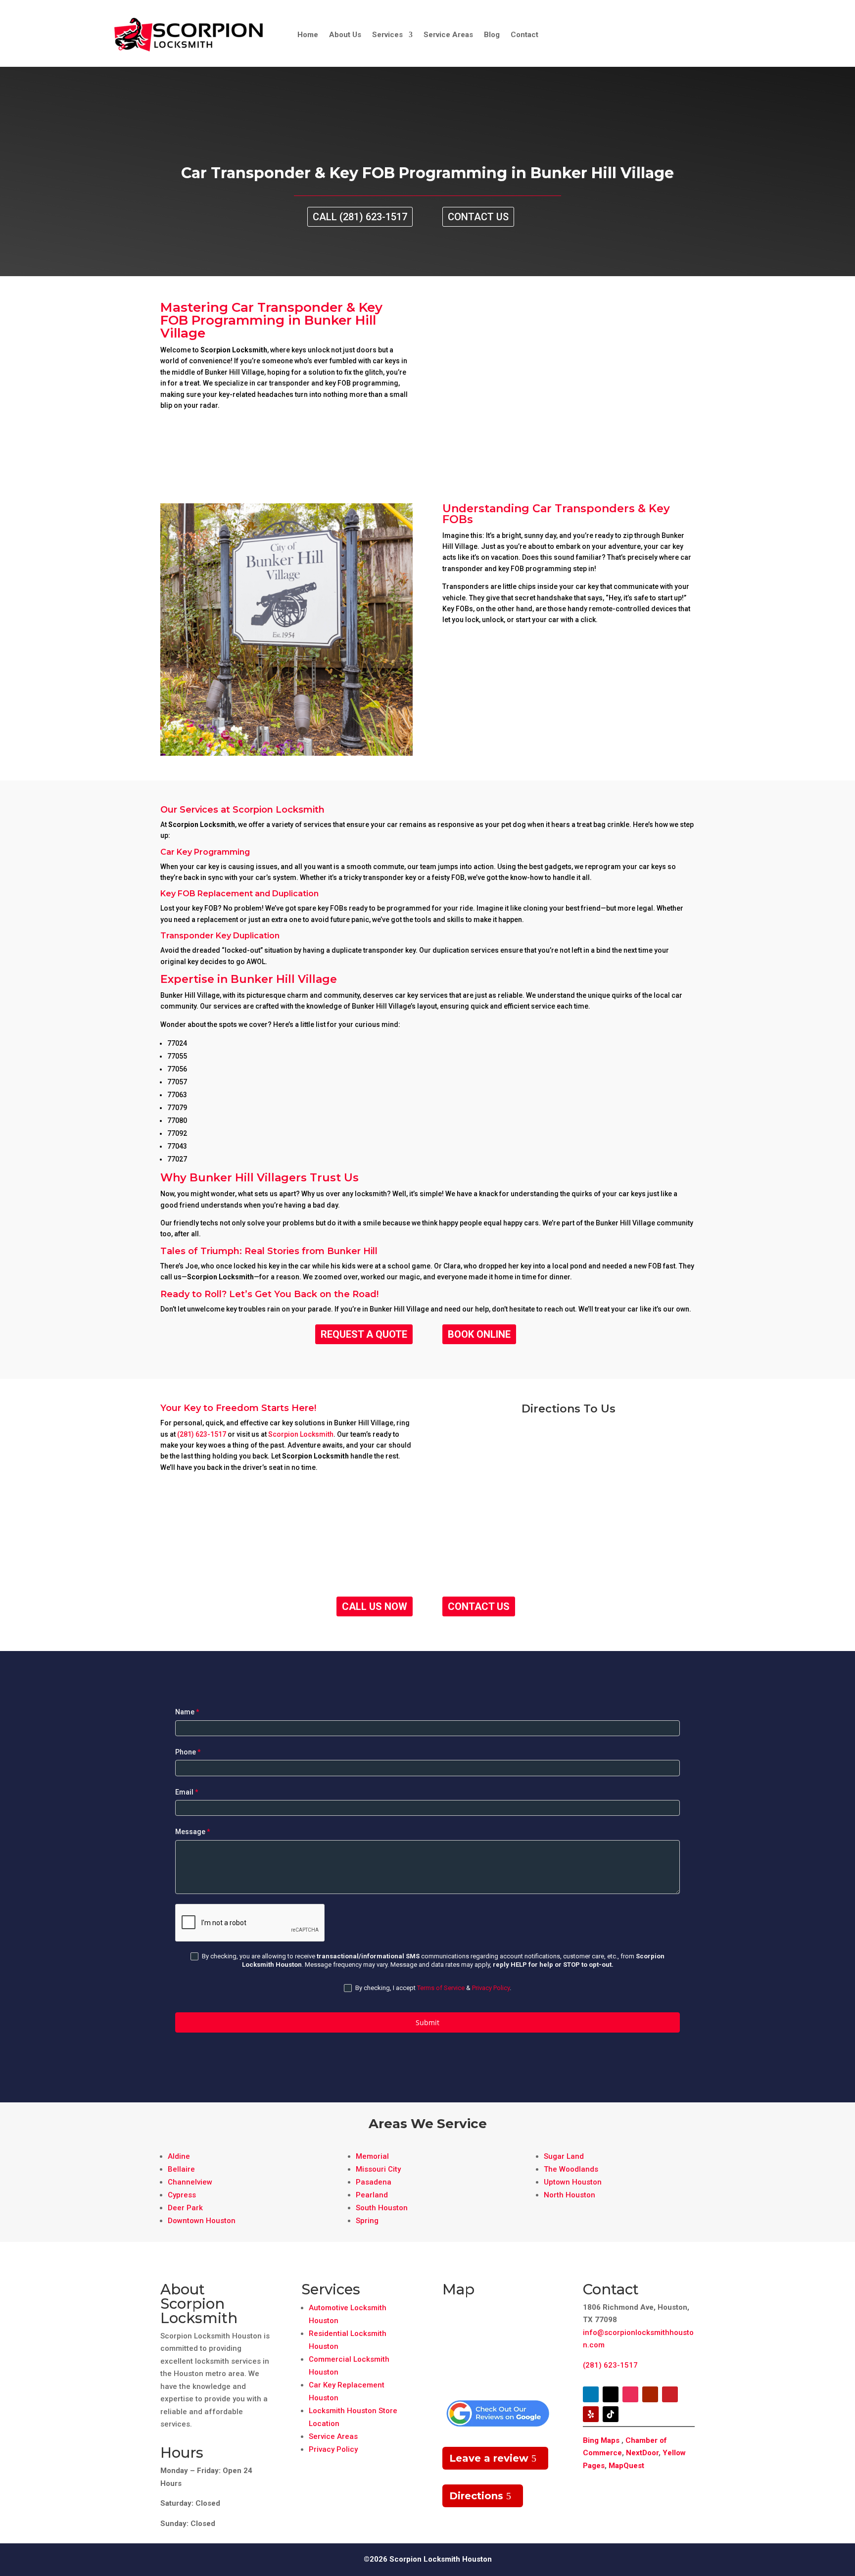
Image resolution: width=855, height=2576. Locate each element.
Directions (476, 2496)
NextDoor (642, 2453)
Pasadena (374, 2182)
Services (387, 35)
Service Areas (448, 35)
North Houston (570, 2195)
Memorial (372, 2156)
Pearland (372, 2195)
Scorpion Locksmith (301, 1434)
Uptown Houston (573, 2182)
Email (187, 1792)
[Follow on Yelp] (591, 2414)
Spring (367, 2221)
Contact (524, 35)
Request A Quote (364, 1334)
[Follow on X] (611, 2394)
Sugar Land (564, 2156)
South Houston (382, 2208)
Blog (492, 35)
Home (308, 35)
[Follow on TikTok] (611, 2414)
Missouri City (378, 2169)
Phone (188, 1752)
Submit (427, 2022)
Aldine (179, 2156)
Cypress (182, 2195)
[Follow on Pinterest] (670, 2394)
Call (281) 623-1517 (360, 217)
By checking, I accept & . (432, 1988)
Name (187, 1712)
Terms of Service (441, 1988)
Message (193, 1832)
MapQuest (626, 2466)
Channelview (190, 2182)
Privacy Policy (491, 1988)
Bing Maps (601, 2440)
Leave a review (489, 2458)
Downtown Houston (202, 2221)
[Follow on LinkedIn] (591, 2394)
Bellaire (181, 2169)
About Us (345, 35)
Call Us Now (375, 1606)
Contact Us (478, 217)
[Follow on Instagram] (630, 2394)
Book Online (479, 1334)
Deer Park (185, 2208)
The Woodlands (571, 2169)
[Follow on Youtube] (650, 2394)
